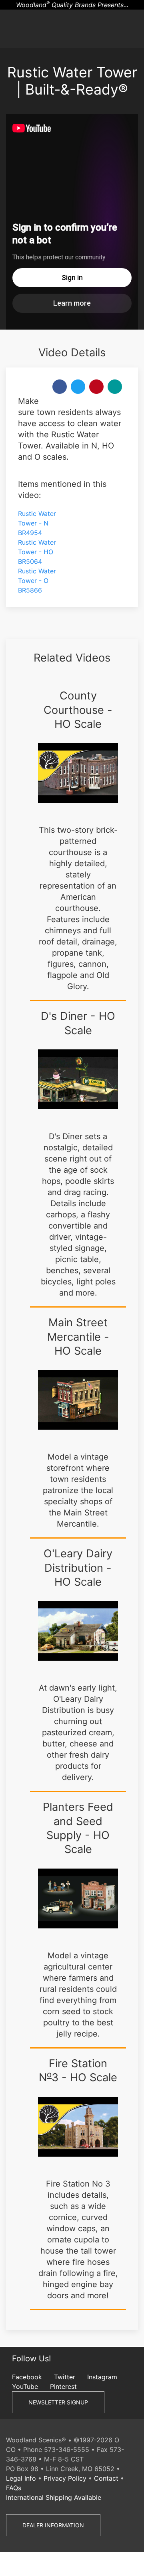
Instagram (102, 2377)
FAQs (14, 2488)
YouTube (25, 2386)
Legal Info (21, 2478)
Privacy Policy (65, 2478)
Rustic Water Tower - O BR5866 (37, 581)
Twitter (65, 2377)
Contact (106, 2478)
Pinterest (63, 2386)
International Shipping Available (54, 2497)
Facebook (27, 2377)
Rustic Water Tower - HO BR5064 (37, 552)
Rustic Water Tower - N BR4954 (37, 523)
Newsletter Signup (58, 2402)
